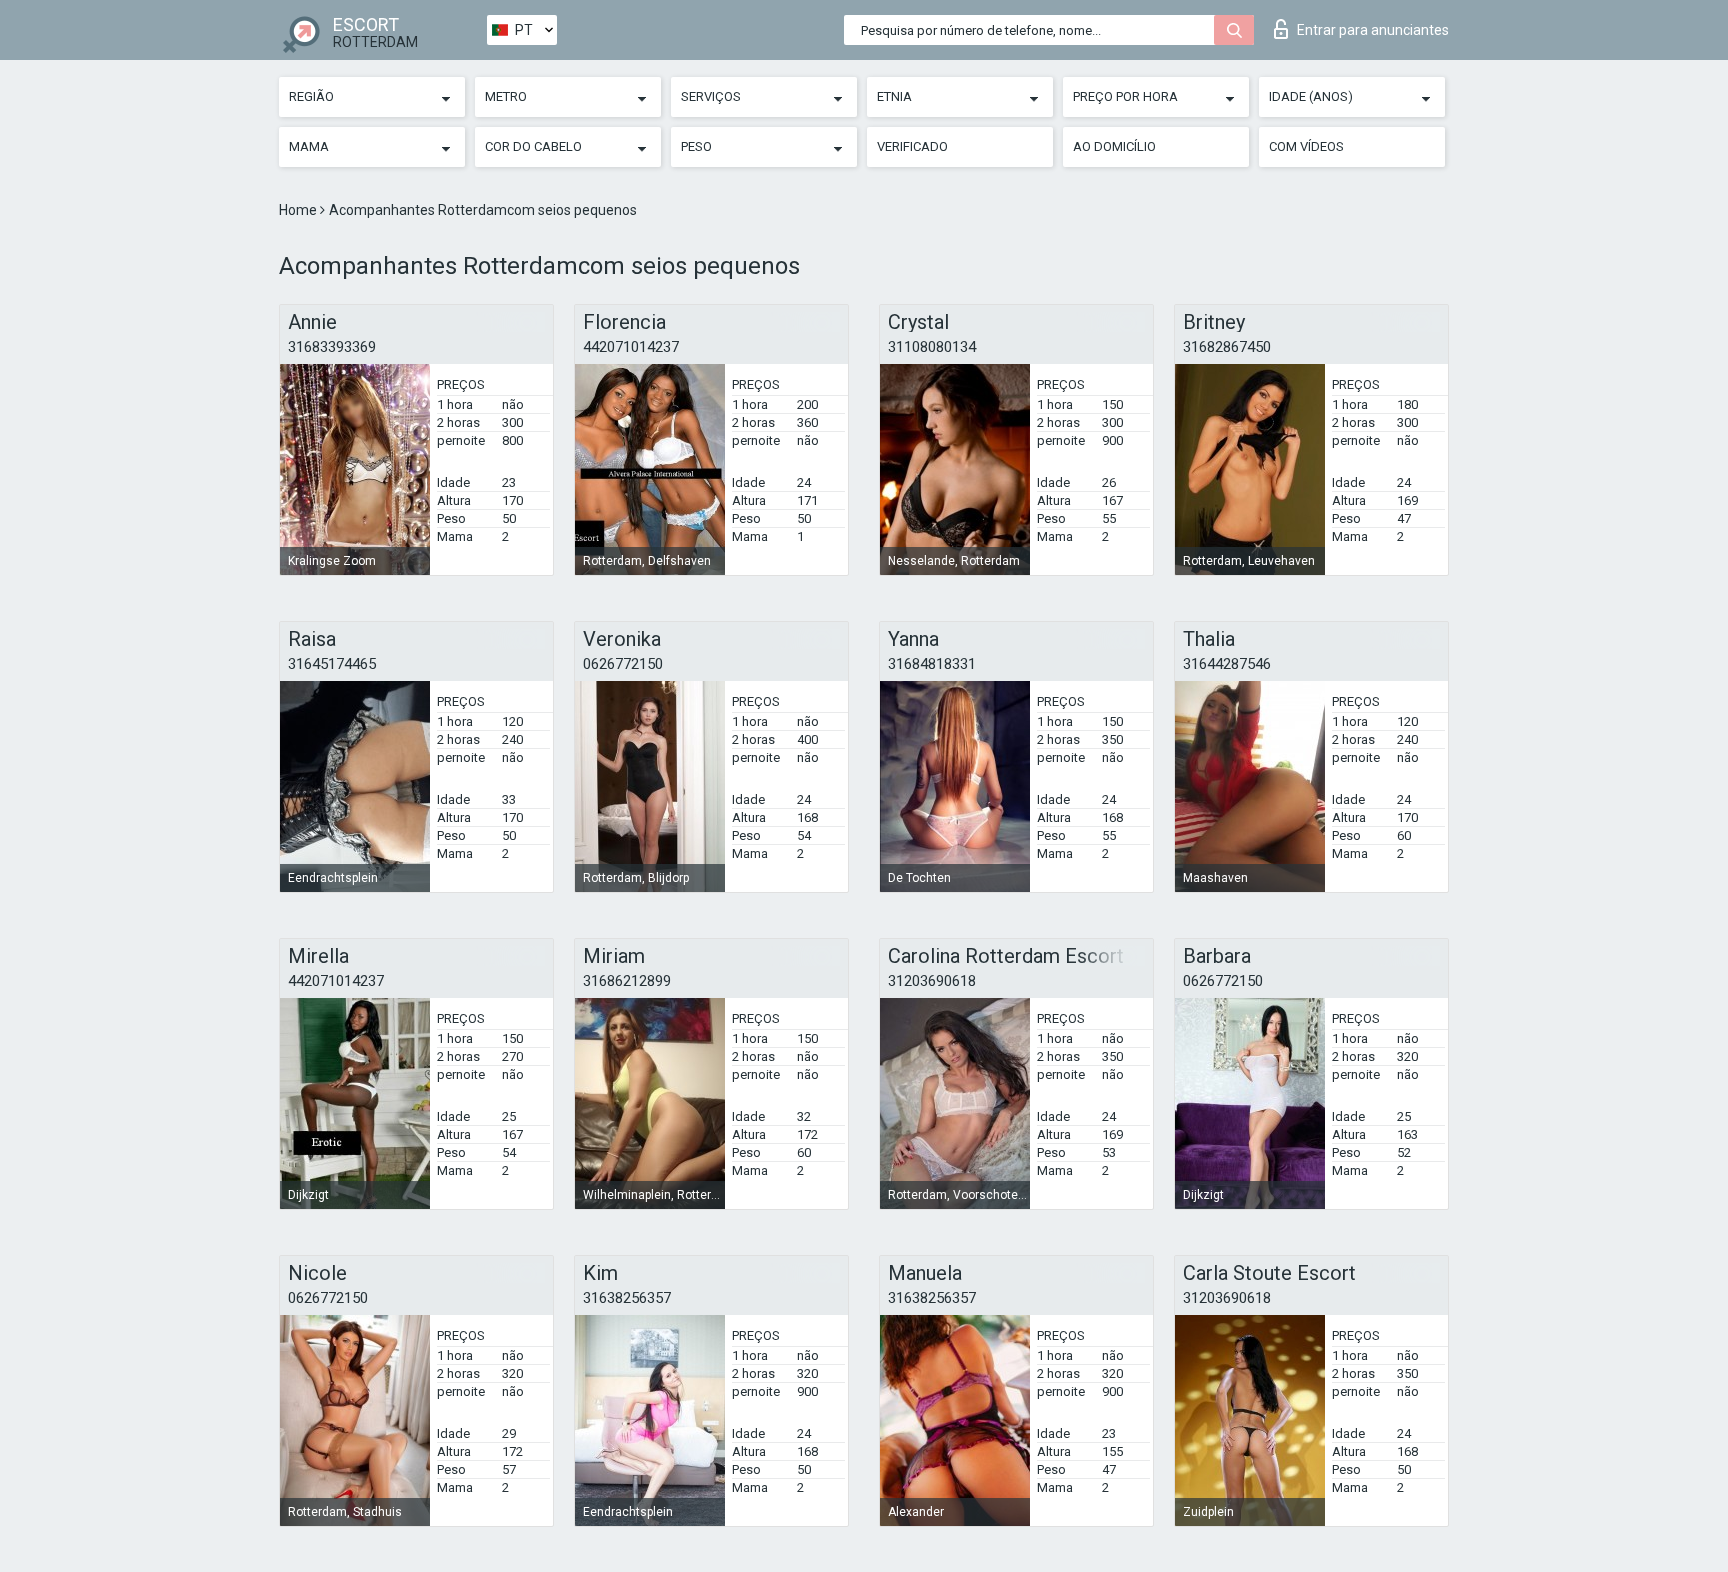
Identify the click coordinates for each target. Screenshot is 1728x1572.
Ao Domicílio (1114, 146)
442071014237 (631, 347)
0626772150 (623, 664)
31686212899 (627, 981)
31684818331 (932, 664)
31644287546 (1227, 664)
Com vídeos (1306, 146)
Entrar (1373, 30)
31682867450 (1227, 347)
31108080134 (932, 347)
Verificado (912, 146)
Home (299, 210)
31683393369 (332, 347)
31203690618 (932, 981)
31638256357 (627, 1298)
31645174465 (332, 664)
